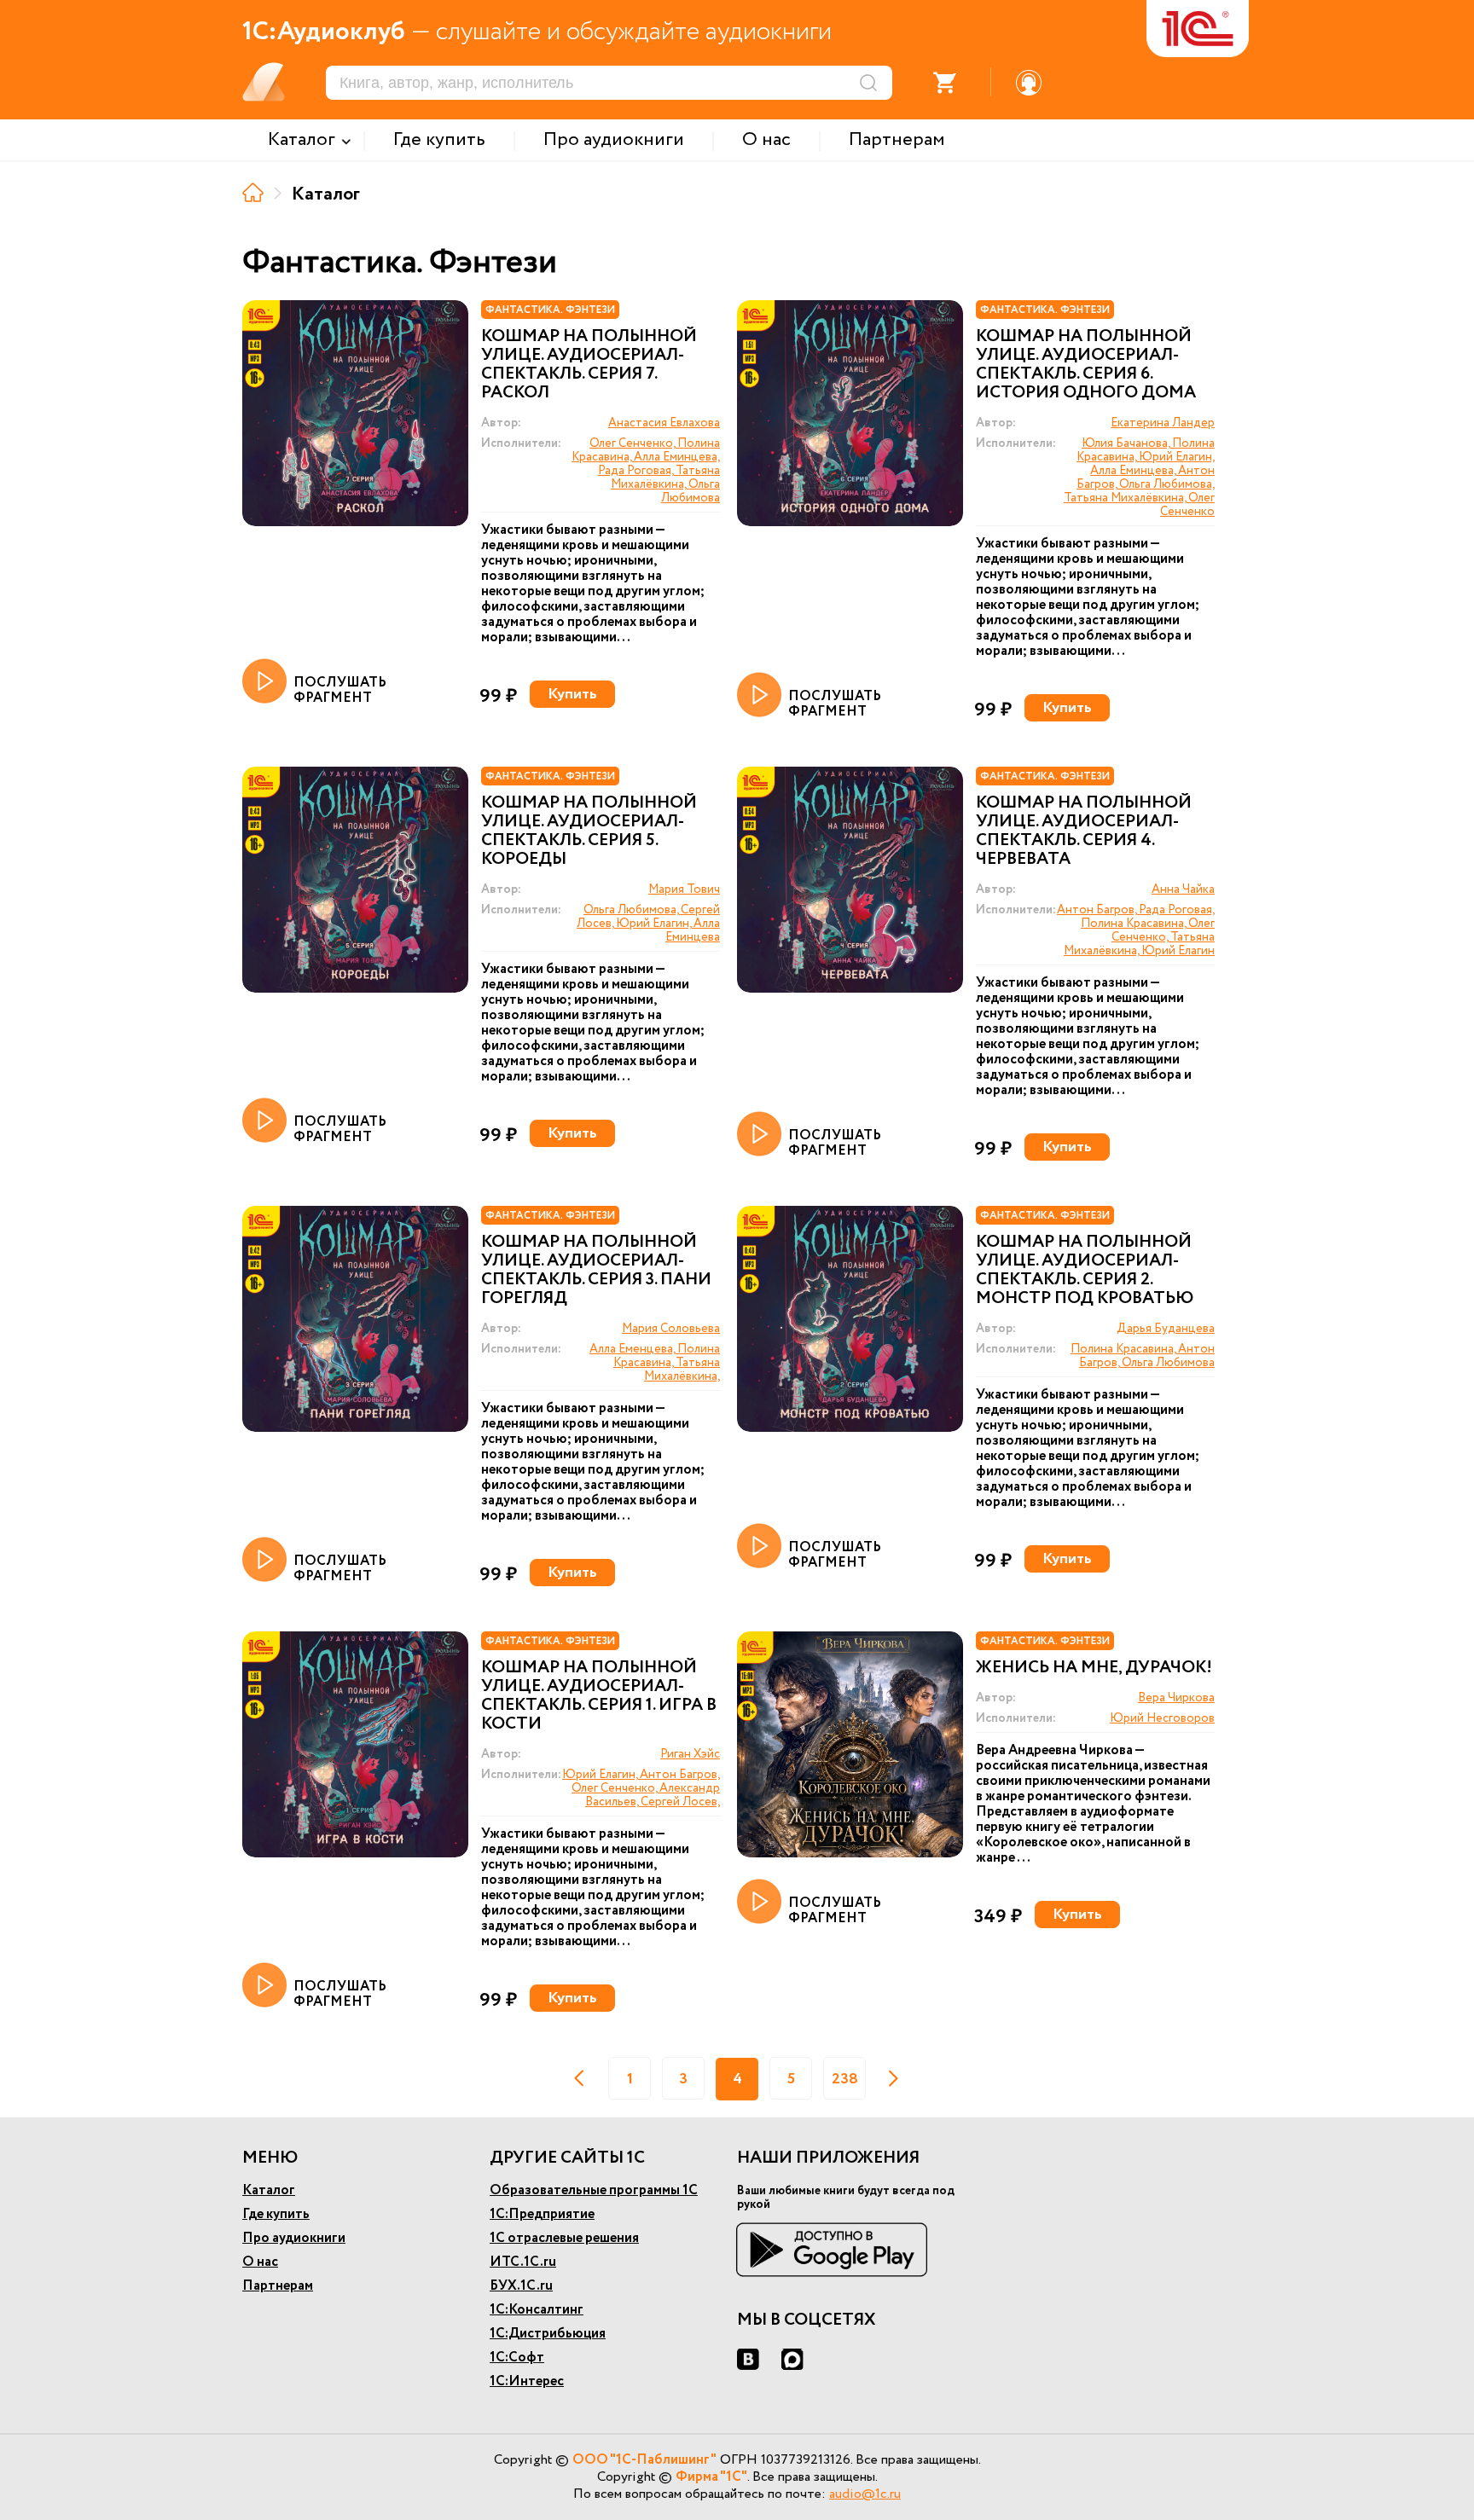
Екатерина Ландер (1163, 423)
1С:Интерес (527, 2381)
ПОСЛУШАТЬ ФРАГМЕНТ (340, 689)
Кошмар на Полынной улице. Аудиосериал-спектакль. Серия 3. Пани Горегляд (596, 1271)
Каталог (269, 2190)
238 (845, 2079)
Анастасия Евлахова (664, 423)
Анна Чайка (1183, 889)
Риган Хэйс (690, 1754)
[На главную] (253, 192)
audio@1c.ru (865, 2494)
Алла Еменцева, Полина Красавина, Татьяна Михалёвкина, (655, 1363)
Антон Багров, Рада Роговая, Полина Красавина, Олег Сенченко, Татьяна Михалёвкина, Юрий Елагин (1136, 930)
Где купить (276, 2214)
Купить (572, 694)
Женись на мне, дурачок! (1094, 1668)
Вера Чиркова (1176, 1698)
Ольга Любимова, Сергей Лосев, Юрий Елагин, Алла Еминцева (648, 924)
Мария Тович (684, 889)
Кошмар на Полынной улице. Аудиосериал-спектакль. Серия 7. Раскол (589, 365)
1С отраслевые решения (564, 2238)
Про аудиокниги (294, 2238)
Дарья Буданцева (1166, 1329)
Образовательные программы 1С (594, 2190)
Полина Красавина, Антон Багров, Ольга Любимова (1143, 1356)
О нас (260, 2262)
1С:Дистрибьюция (548, 2334)
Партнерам (278, 2286)
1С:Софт (517, 2358)
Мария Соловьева (671, 1329)
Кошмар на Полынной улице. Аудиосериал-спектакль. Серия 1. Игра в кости (599, 1696)
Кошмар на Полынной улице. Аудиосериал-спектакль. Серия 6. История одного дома (1086, 365)
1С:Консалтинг (537, 2310)
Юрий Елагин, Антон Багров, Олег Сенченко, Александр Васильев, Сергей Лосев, (641, 1788)
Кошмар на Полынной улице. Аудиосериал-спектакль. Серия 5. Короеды (589, 831)
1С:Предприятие (542, 2214)
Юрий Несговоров (1162, 1718)
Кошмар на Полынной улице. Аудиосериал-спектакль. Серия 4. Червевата (1084, 831)
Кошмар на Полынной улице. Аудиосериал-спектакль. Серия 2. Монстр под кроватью (1085, 1271)
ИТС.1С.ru (523, 2262)
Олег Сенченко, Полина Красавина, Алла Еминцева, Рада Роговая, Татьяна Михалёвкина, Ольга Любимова (646, 471)
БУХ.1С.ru (521, 2286)
